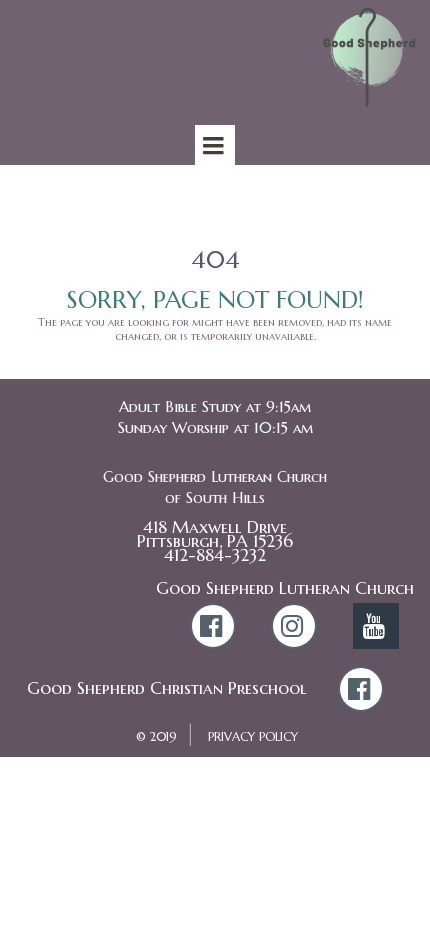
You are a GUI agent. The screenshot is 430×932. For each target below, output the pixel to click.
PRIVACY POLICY (253, 736)
